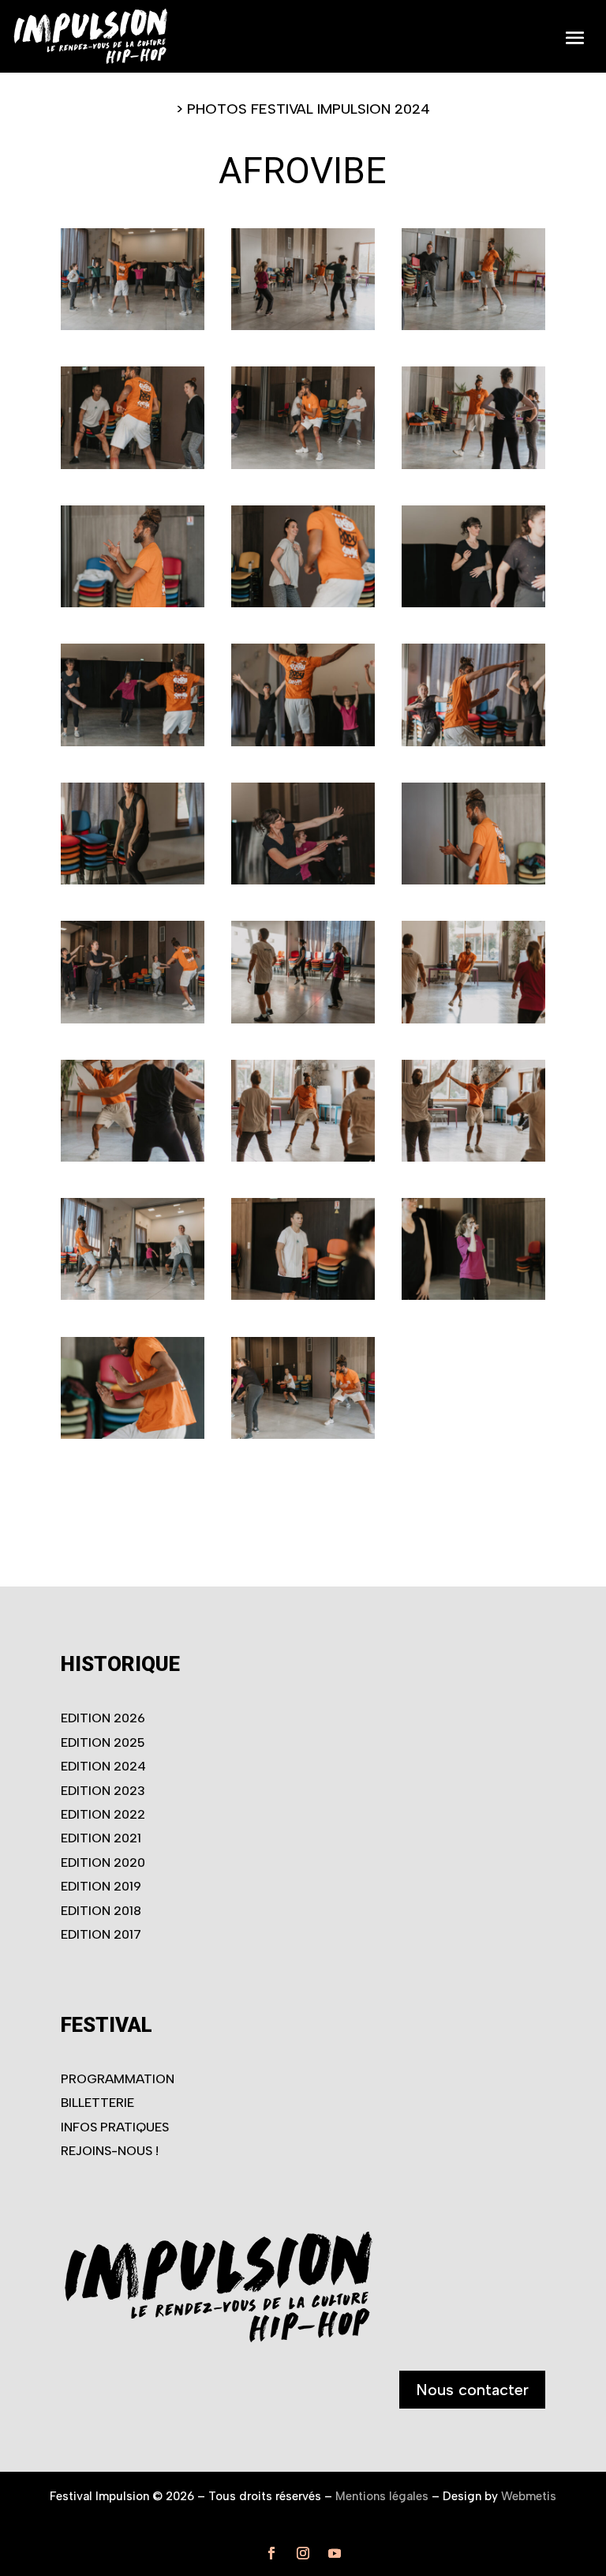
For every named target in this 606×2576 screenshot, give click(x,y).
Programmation (118, 2079)
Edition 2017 (101, 1934)
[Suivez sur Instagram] (303, 2553)
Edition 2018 (101, 1911)
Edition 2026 (103, 1718)
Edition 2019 (101, 1886)
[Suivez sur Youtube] (335, 2553)
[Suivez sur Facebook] (271, 2553)
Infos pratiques (115, 2127)
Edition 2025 (103, 1742)
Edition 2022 (103, 1814)
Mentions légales (382, 2496)
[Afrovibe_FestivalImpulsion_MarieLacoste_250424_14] (303, 880)
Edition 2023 (103, 1791)
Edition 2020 (103, 1863)
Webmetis (529, 2496)
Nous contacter (472, 2390)
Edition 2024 (103, 1766)
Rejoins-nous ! (110, 2151)
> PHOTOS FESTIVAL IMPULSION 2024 (303, 109)
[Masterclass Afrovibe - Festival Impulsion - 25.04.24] (133, 325)
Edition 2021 (101, 1838)
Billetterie (97, 2103)
